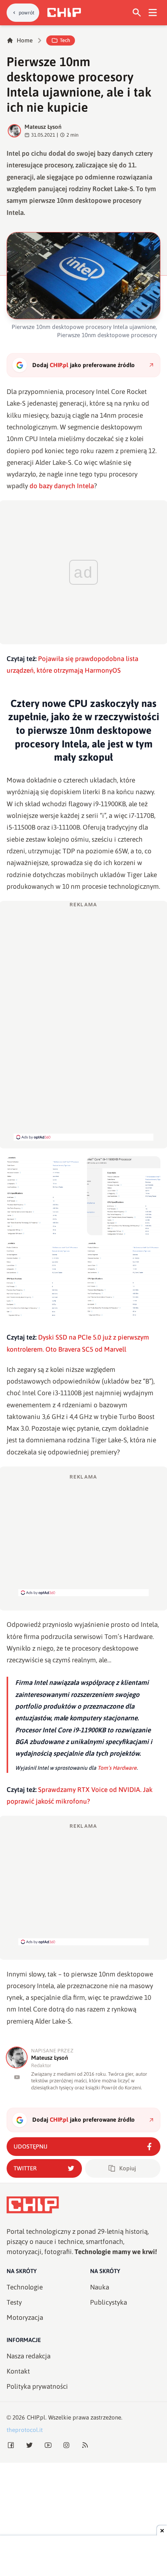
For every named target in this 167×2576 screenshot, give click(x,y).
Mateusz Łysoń (43, 127)
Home (25, 40)
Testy (14, 2302)
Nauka (100, 2287)
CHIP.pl (36, 2417)
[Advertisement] (79, 1079)
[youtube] (17, 2077)
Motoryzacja (25, 2318)
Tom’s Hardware (117, 1768)
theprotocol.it (25, 2430)
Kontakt (18, 2371)
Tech (65, 40)
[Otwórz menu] (153, 13)
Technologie (25, 2287)
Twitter (25, 2168)
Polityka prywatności (37, 2386)
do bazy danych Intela (62, 486)
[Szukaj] (137, 13)
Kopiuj (128, 2168)
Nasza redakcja (29, 2356)
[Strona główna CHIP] (64, 12)
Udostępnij (30, 2146)
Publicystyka (109, 2302)
